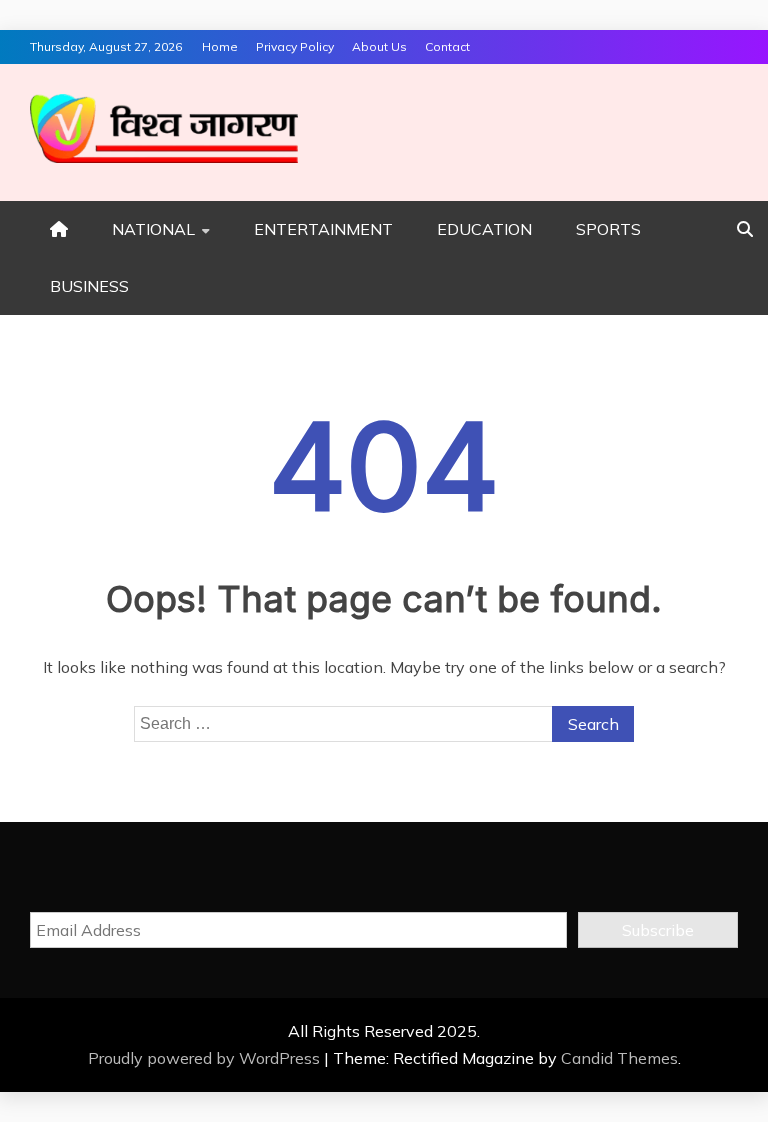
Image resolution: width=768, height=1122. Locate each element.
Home (220, 46)
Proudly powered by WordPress (206, 1058)
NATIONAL (153, 229)
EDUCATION (484, 229)
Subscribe (658, 930)
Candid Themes (619, 1058)
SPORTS (608, 229)
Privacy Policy (295, 46)
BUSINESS (89, 286)
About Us (379, 46)
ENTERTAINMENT (323, 229)
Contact (447, 46)
